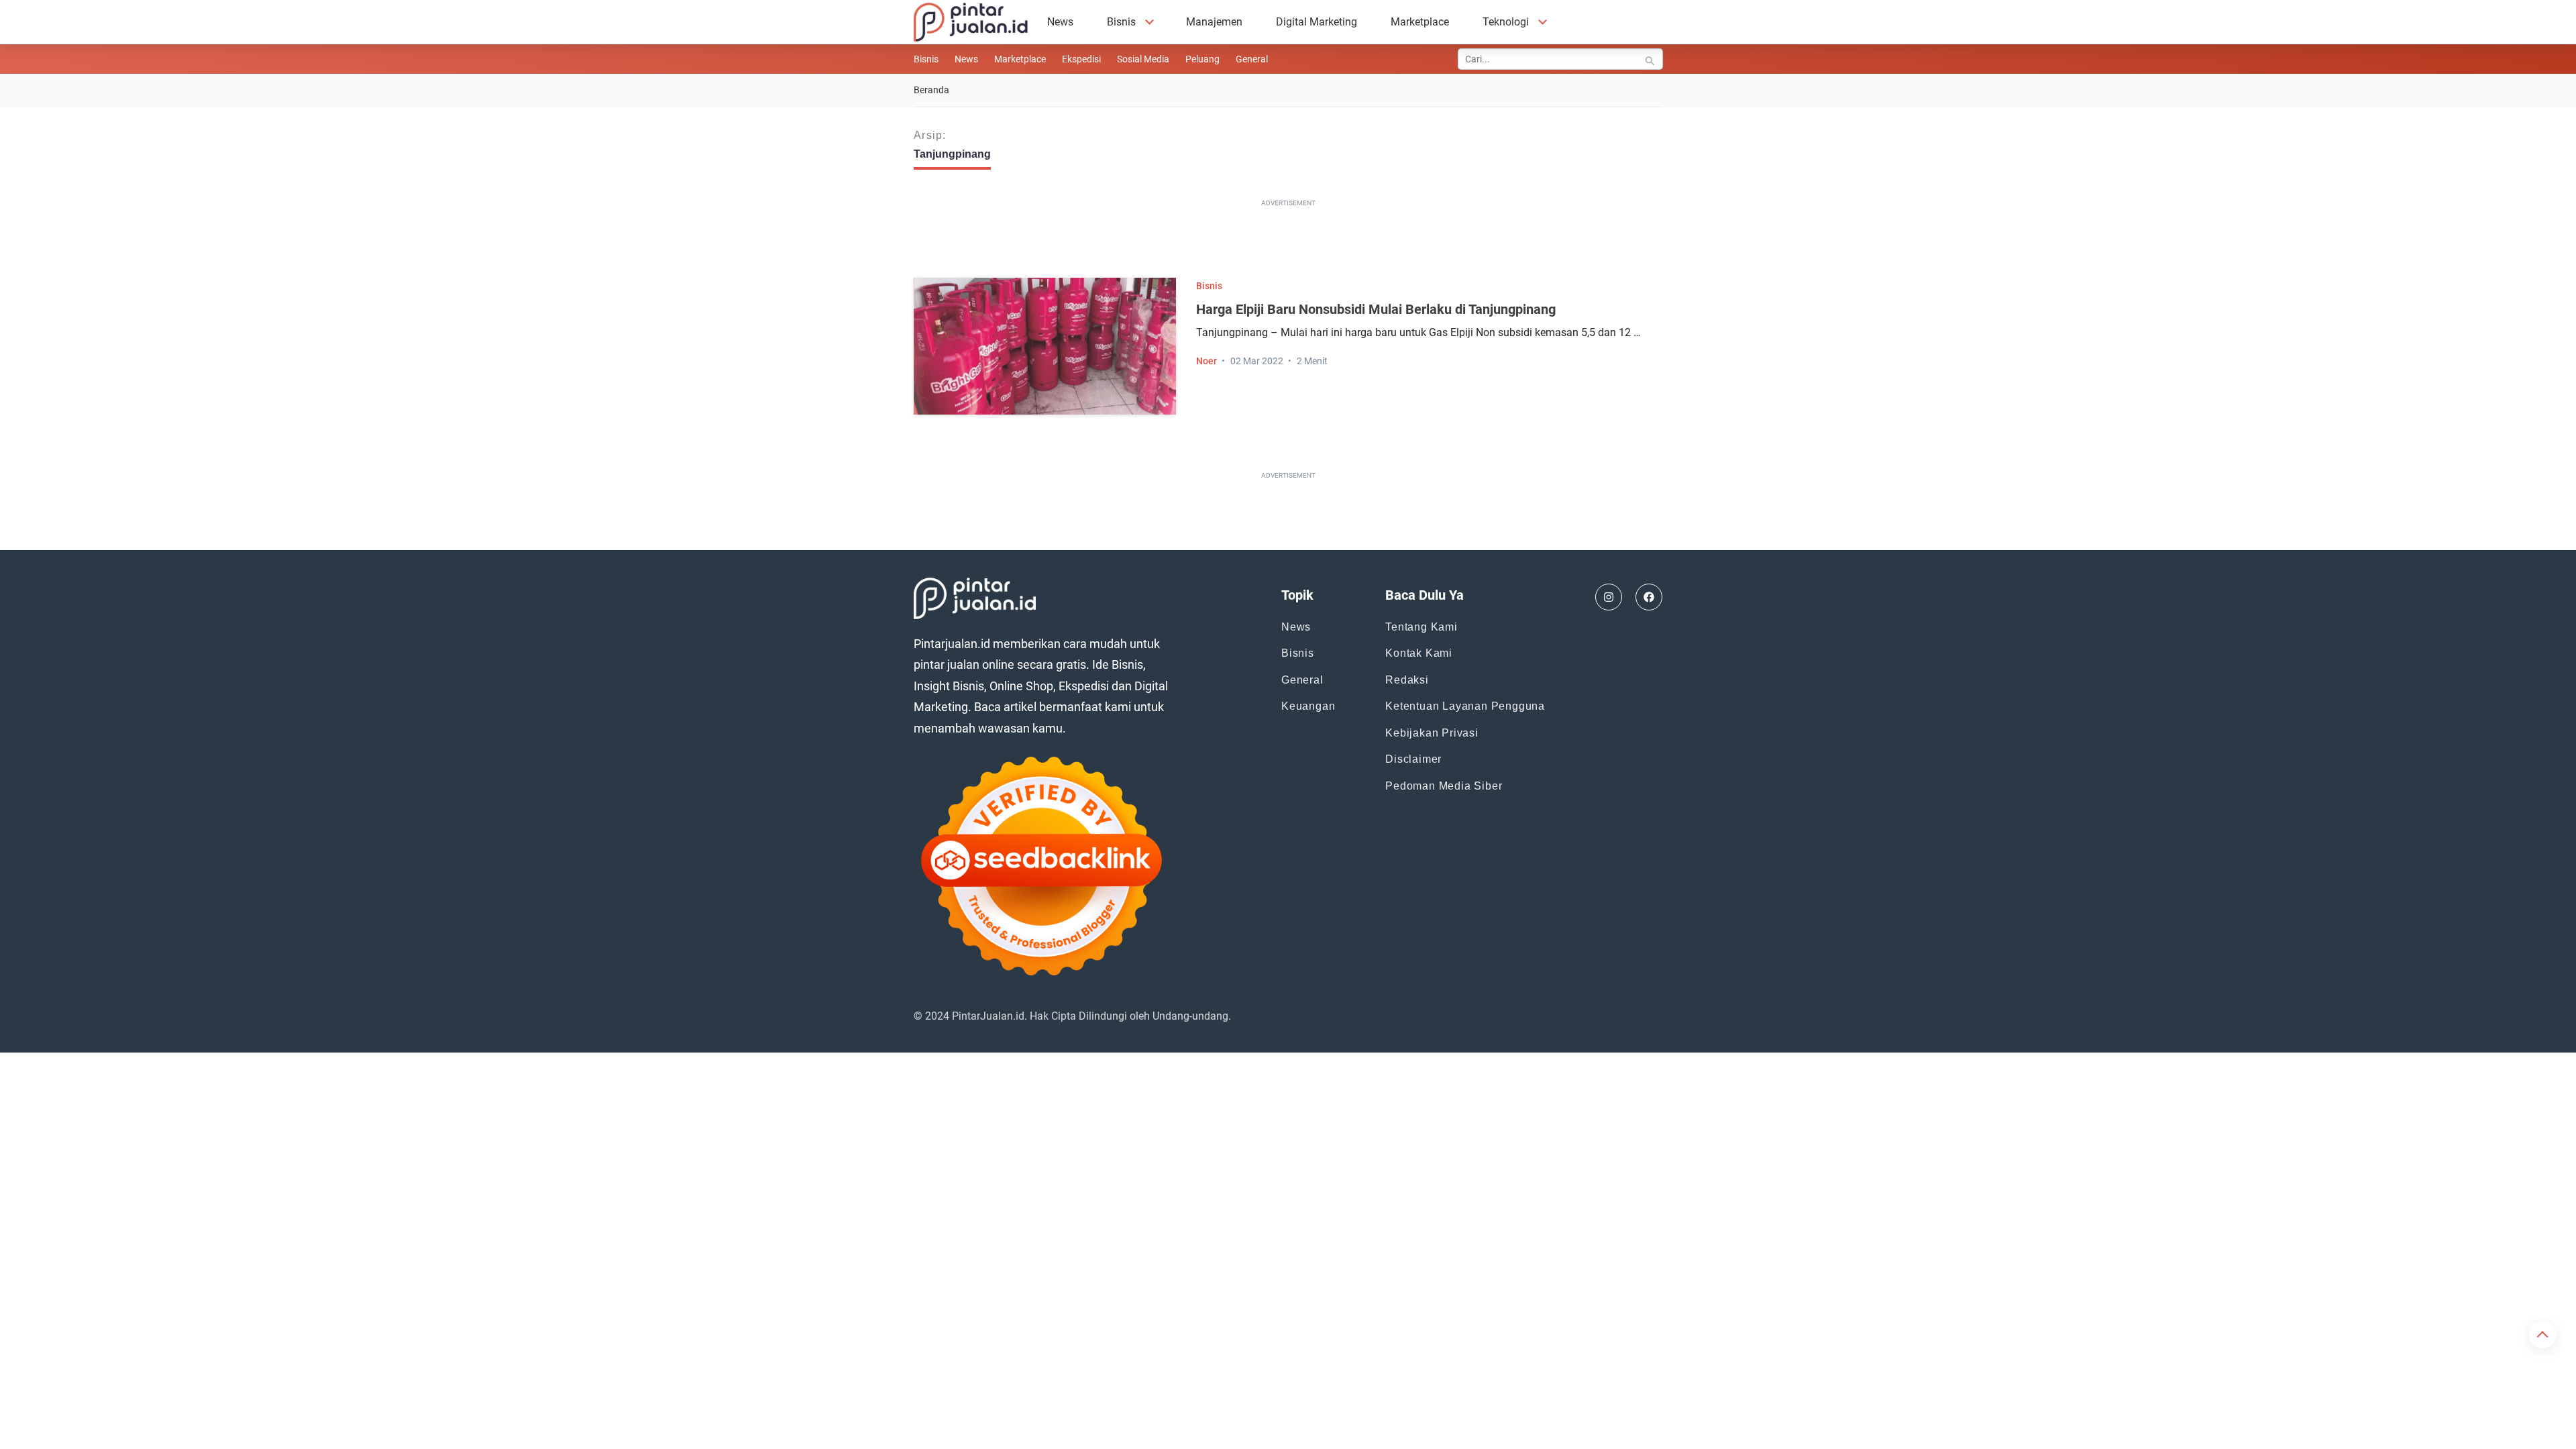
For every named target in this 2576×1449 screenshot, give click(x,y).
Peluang (1202, 59)
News (1060, 22)
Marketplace (1420, 22)
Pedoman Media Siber (1444, 786)
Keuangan (1308, 706)
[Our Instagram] (1609, 597)
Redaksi (1407, 680)
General (1252, 59)
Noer (1206, 361)
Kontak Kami (1419, 653)
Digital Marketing (1317, 22)
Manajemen (1214, 22)
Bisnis (1121, 22)
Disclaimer (1413, 759)
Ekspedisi (1081, 59)
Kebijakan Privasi (1432, 733)
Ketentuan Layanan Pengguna (1465, 706)
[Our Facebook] (1649, 597)
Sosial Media (1143, 59)
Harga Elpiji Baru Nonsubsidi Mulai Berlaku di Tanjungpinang (1376, 309)
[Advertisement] (1288, 241)
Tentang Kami (1421, 627)
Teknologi (1506, 22)
